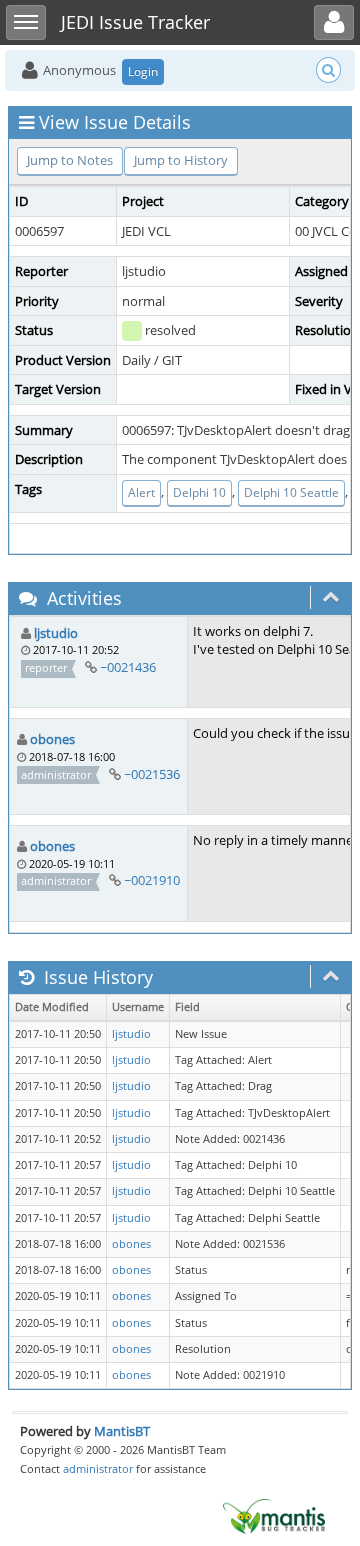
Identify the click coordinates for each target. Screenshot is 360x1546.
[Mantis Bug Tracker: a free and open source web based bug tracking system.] (274, 1515)
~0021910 (152, 880)
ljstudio (56, 633)
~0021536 (152, 774)
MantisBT (122, 1431)
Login (143, 71)
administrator (98, 1468)
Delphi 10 (199, 492)
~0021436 (128, 667)
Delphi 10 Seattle (291, 492)
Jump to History (181, 160)
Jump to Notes (70, 160)
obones (52, 739)
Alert (141, 492)
